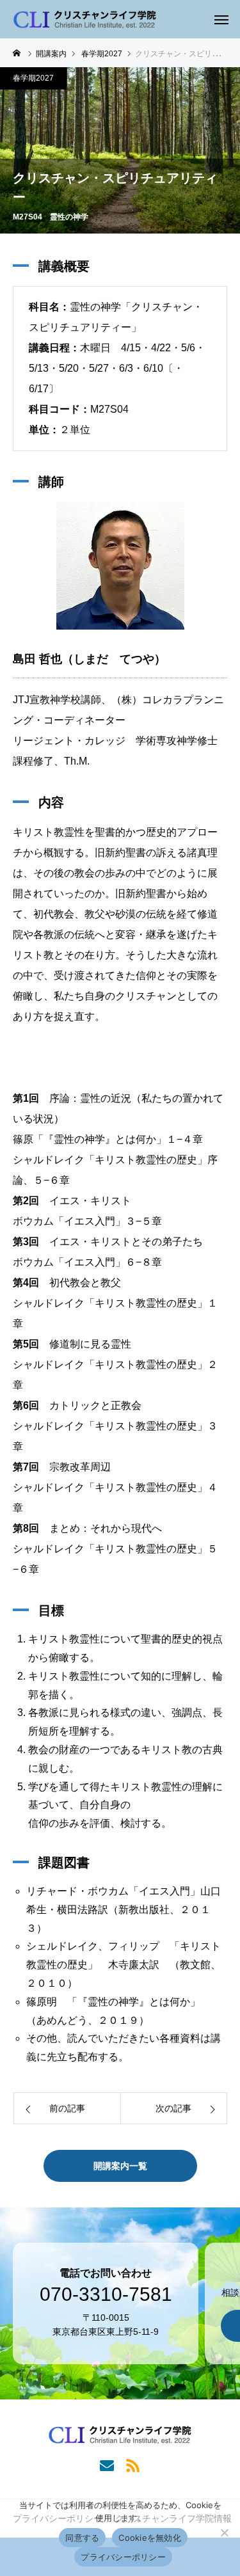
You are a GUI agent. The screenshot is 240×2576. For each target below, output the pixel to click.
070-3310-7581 (106, 2294)
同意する (82, 2538)
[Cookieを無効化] (224, 2532)
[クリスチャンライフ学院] (85, 19)
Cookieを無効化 (150, 2538)
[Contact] (107, 2465)
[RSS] (133, 2465)
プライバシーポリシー (123, 2557)
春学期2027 (33, 78)
